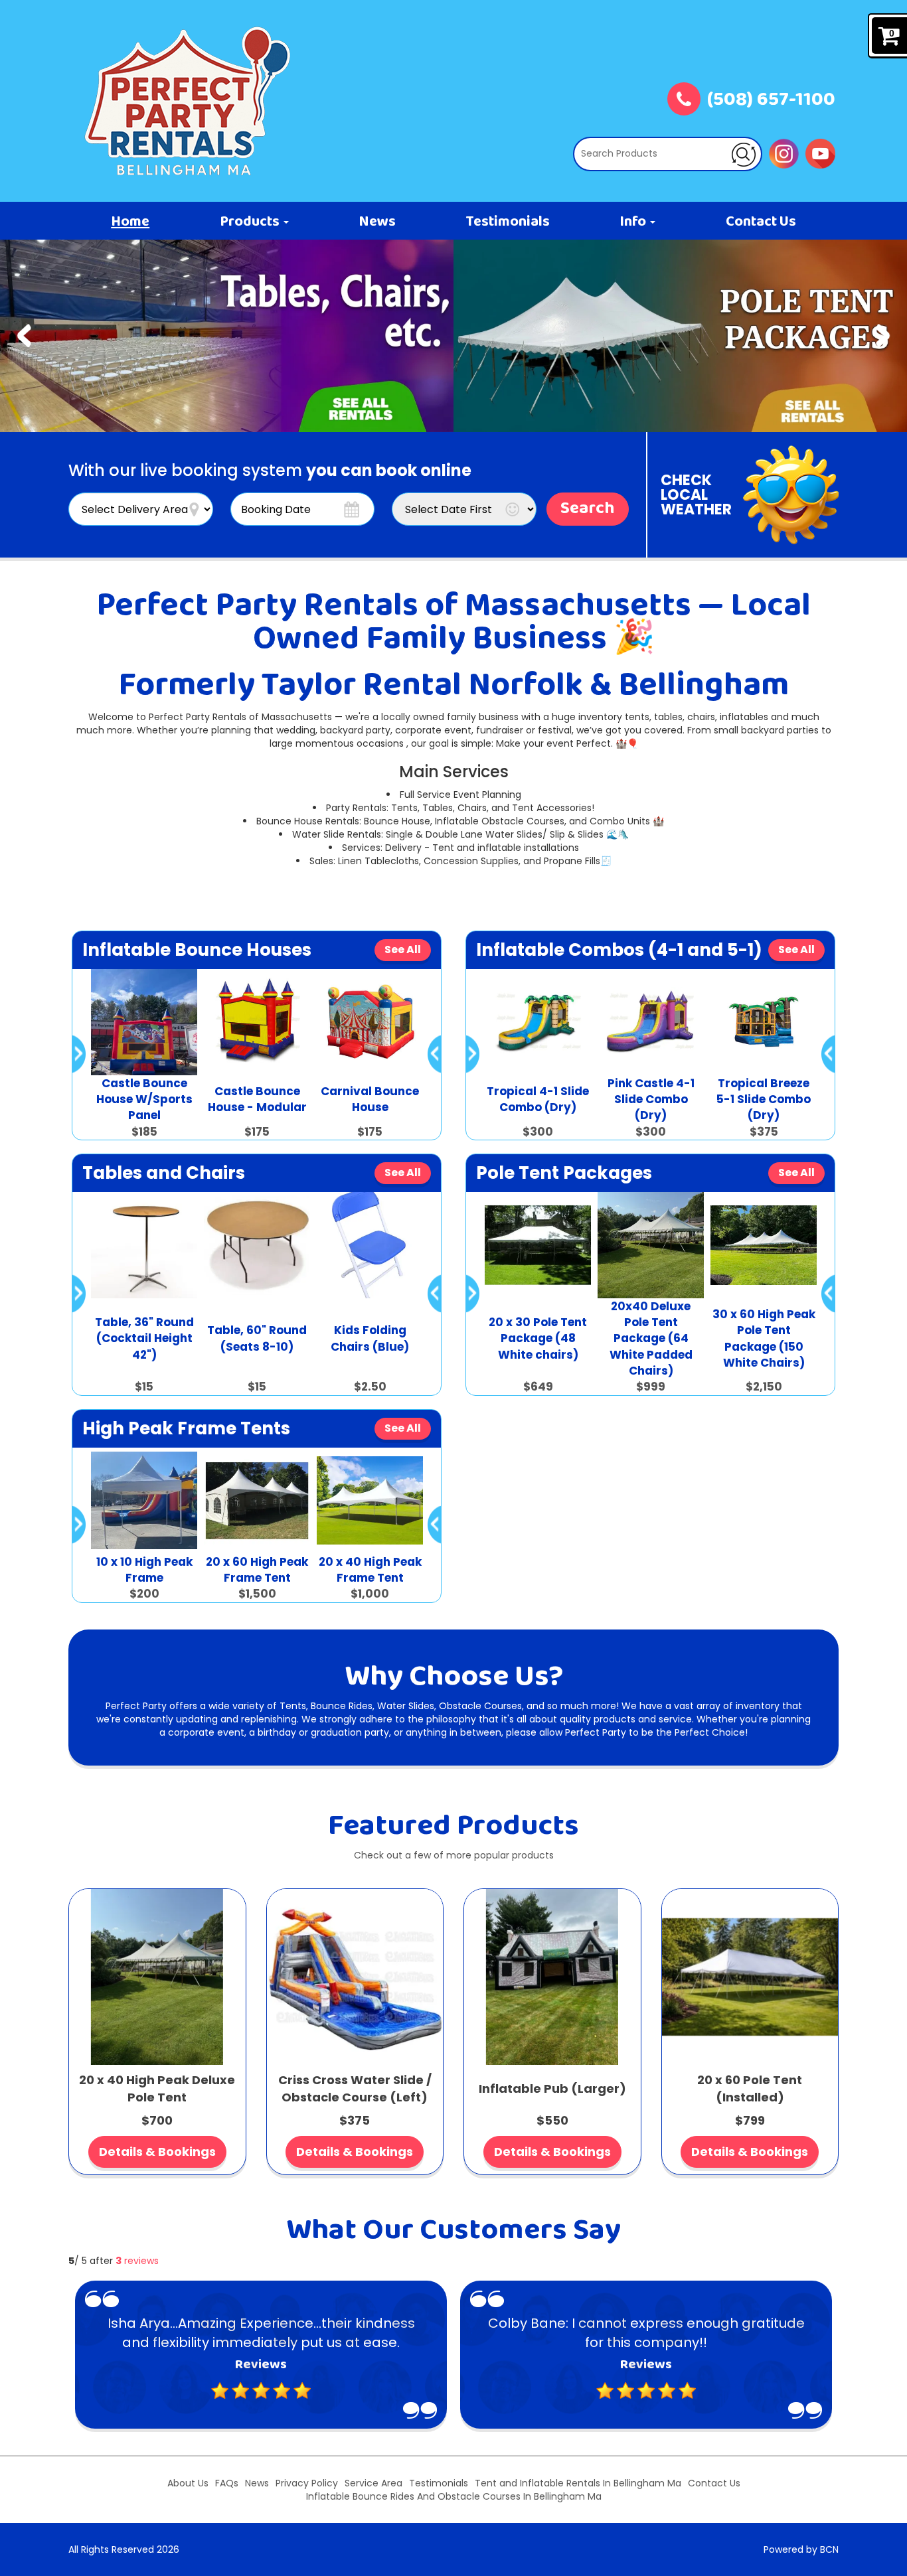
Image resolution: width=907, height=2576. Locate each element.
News (377, 222)
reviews (137, 2261)
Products (251, 222)
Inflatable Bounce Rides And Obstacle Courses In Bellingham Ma (454, 2496)
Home (130, 222)
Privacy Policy (307, 2483)
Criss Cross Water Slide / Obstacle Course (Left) (355, 2088)
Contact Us (761, 222)
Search (588, 509)
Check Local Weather (696, 495)
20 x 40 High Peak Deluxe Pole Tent (157, 2088)
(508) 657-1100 (771, 101)
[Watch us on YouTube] (820, 153)
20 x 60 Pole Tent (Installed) (750, 2088)
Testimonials (508, 222)
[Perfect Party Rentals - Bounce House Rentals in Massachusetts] (188, 101)
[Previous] (24, 336)
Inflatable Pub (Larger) (552, 2088)
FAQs (227, 2483)
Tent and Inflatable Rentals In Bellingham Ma (578, 2483)
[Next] (883, 336)
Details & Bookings (157, 2152)
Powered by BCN (801, 2549)
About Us (188, 2483)
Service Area (373, 2483)
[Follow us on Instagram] (784, 153)
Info (634, 222)
